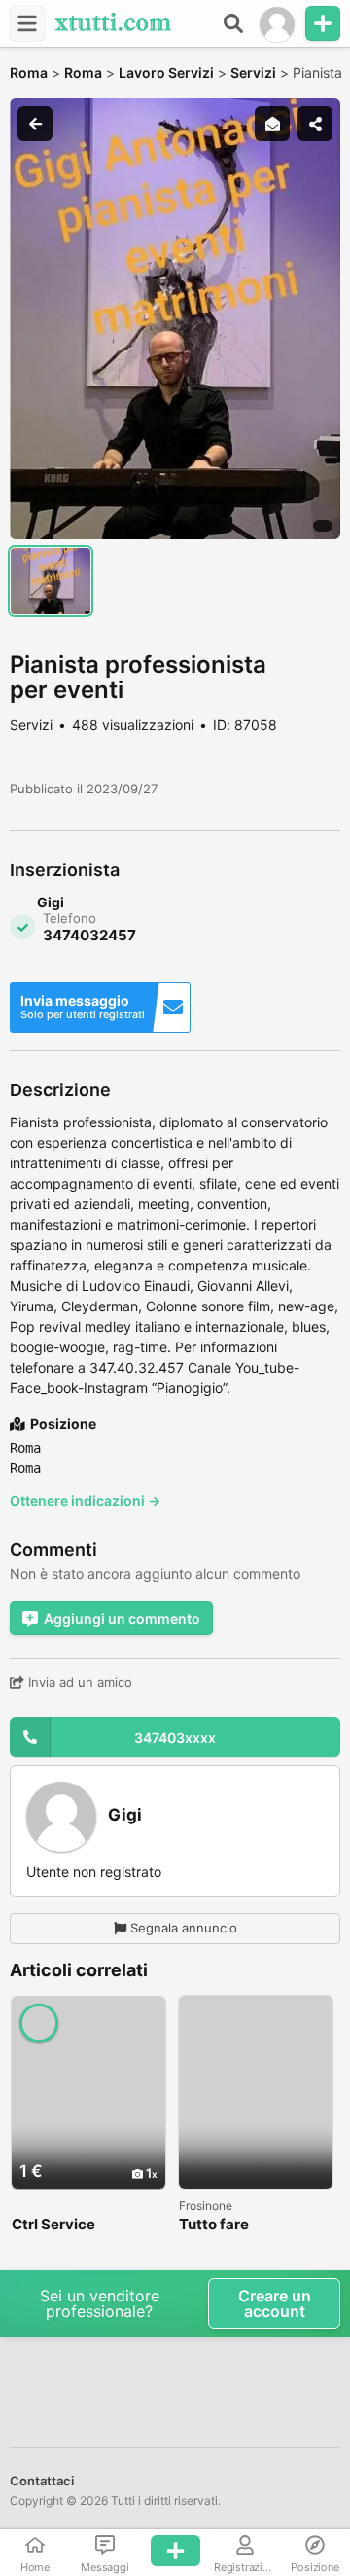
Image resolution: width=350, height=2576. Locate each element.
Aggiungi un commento (122, 1619)
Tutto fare (214, 2225)
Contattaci (42, 2481)
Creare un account (275, 2303)
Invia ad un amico (78, 1682)
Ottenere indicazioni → (85, 1501)
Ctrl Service (53, 2225)
